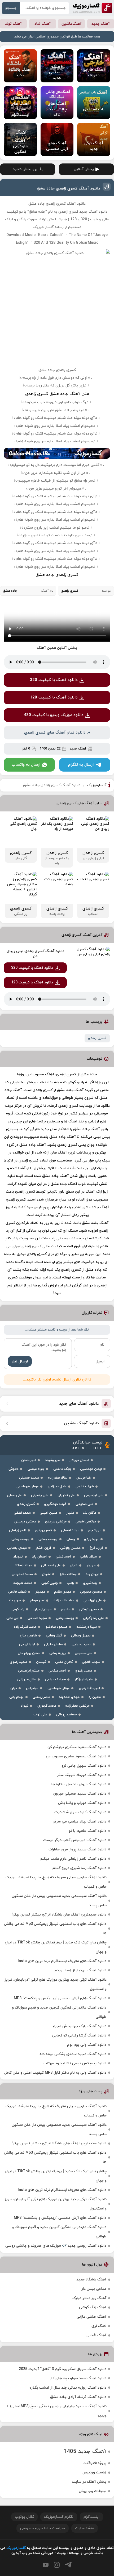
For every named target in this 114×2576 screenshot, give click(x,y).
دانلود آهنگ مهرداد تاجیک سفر (82, 1775)
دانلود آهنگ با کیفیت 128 (54, 698)
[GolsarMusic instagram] (57, 2565)
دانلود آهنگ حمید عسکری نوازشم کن (77, 1747)
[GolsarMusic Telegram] (68, 2565)
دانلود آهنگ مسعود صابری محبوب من (76, 1756)
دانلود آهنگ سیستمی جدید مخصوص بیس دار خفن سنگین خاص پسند (59, 1901)
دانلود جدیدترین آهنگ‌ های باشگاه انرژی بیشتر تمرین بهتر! (59, 1915)
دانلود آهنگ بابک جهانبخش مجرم (80, 2026)
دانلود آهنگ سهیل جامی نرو (84, 1766)
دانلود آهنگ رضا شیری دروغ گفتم (79, 1868)
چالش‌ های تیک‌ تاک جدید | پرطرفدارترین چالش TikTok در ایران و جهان (56, 1947)
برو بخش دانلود (25, 169)
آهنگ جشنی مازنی (91, 2317)
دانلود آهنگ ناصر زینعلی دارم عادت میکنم (73, 1859)
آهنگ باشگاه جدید (91, 2280)
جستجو (11, 8)
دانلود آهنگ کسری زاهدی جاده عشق (69, 189)
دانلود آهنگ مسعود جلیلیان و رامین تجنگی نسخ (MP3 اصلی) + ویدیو (57, 2411)
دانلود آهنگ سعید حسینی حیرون (80, 1794)
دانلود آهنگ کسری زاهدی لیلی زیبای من (35, 954)
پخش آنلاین (84, 169)
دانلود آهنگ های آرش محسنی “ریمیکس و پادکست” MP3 (60, 1998)
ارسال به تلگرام (81, 765)
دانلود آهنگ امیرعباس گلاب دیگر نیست (75, 1840)
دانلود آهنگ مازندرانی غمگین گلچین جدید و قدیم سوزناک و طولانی (59, 2012)
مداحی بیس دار (94, 2289)
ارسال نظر (20, 1361)
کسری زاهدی (97, 1038)
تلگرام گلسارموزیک (59, 2517)
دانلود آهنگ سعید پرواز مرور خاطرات (77, 1849)
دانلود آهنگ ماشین (82, 1423)
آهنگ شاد (43, 24)
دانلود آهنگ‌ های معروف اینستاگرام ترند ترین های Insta (62, 1961)
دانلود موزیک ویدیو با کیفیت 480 (54, 715)
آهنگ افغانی (96, 2335)
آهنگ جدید (101, 24)
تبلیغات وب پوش (93, 2491)
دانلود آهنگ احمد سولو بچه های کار (78, 2378)
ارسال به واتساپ (26, 765)
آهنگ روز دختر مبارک (89, 2298)
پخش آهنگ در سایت (89, 2482)
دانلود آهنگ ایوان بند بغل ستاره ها (79, 1784)
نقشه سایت (85, 2528)
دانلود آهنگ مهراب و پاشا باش (82, 1803)
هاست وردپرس (94, 2472)
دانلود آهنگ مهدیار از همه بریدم (80, 1970)
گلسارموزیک (93, 8)
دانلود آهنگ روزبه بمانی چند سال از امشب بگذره (68, 2388)
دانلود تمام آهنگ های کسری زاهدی (55, 733)
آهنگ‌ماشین (71, 24)
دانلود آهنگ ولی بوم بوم (87, 2045)
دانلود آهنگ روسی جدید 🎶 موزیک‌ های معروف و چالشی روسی (56, 2246)
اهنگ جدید (78, 749)
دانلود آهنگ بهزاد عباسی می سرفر (80, 1822)
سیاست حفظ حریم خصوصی (43, 2528)
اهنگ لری (99, 2326)
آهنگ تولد (13, 24)
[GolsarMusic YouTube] (46, 2565)
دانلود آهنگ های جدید (79, 1404)
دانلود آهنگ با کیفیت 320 (54, 680)
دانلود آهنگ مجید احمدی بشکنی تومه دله (73, 2054)
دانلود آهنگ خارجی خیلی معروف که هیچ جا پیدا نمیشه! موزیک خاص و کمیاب (56, 1882)
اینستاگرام (91, 2517)
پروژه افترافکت (95, 2463)
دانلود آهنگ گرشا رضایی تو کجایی (79, 2036)
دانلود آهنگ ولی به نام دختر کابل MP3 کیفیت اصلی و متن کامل (55, 2073)
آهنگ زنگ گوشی (93, 2307)
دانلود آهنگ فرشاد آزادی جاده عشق (78, 2397)
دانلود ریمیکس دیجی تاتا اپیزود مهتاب (75, 2063)
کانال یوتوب (24, 2517)
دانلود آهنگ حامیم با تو (87, 1831)
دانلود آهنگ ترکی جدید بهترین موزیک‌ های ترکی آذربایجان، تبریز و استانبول (56, 1984)
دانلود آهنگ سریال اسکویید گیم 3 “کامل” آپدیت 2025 (63, 2369)
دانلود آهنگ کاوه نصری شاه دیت (80, 1812)
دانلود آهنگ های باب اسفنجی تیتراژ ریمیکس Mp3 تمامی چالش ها (55, 1929)
